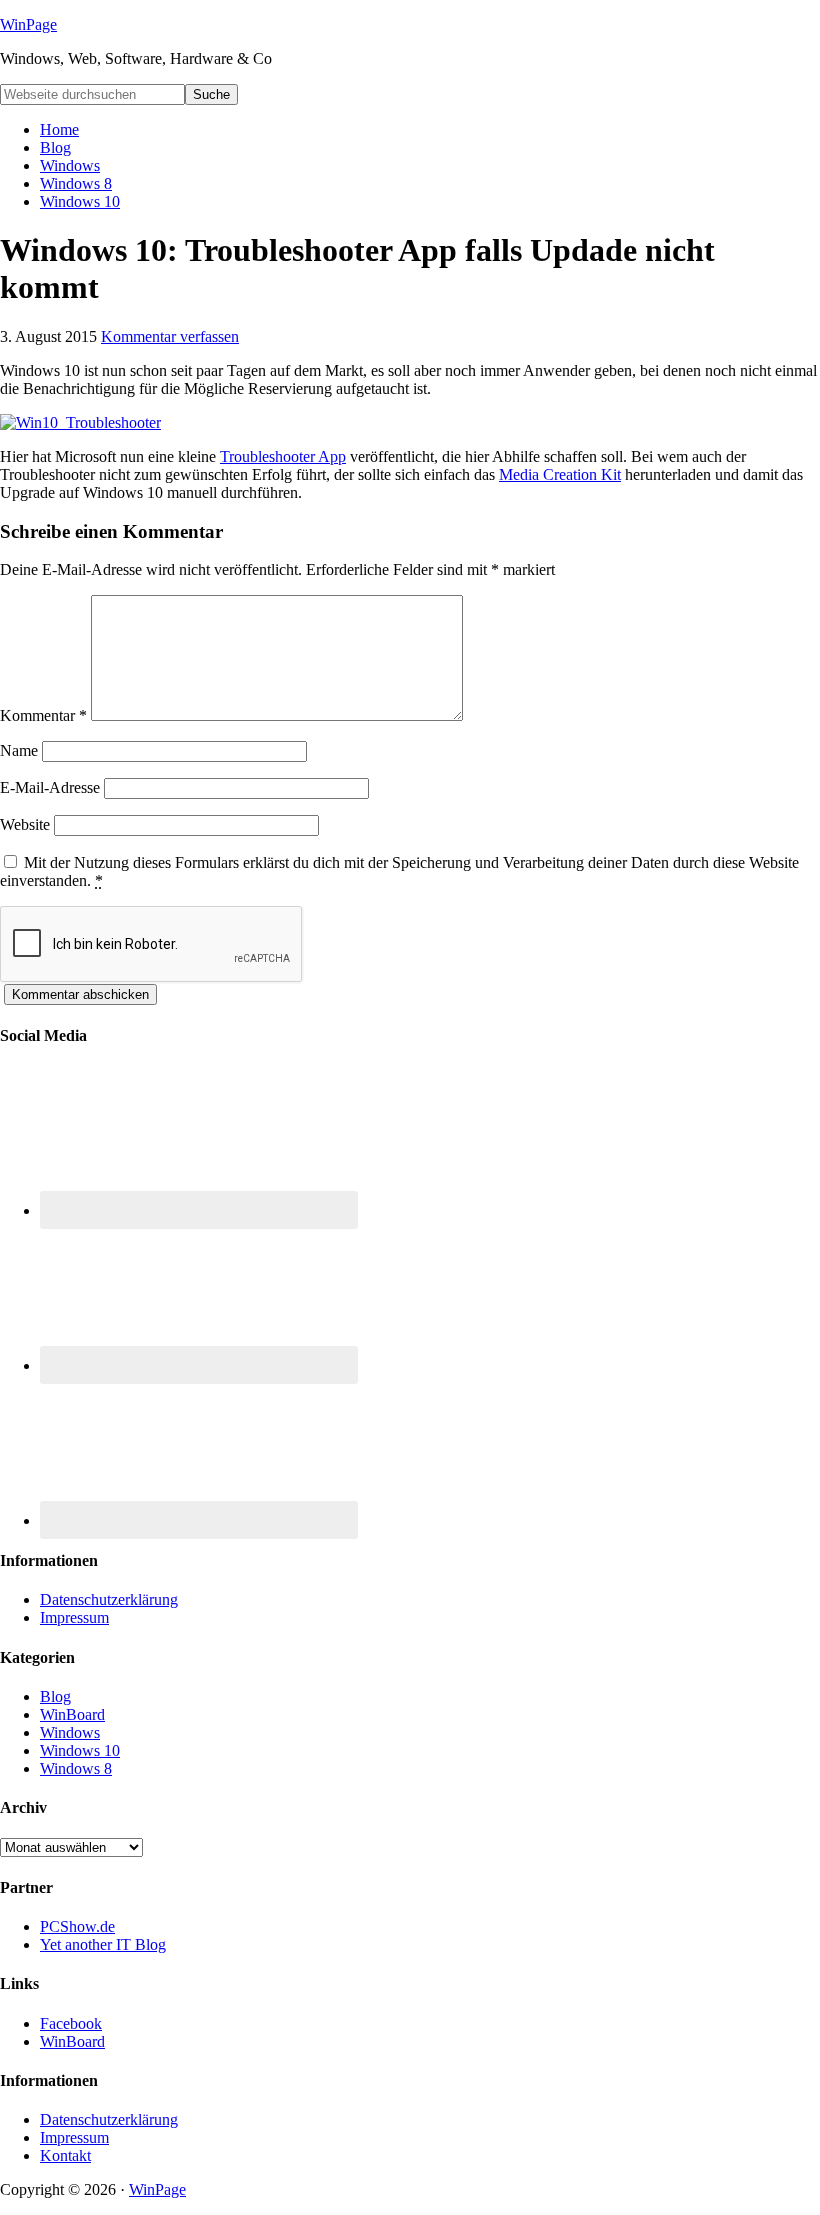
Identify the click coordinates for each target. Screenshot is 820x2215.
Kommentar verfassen (170, 336)
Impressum (74, 1617)
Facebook (71, 2023)
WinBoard (72, 1714)
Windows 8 (76, 1768)
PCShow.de (77, 1926)
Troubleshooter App (283, 456)
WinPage (28, 24)
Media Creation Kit (560, 474)
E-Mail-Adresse (50, 787)
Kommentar (43, 715)
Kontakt (65, 2155)
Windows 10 (80, 1750)
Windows (70, 1732)
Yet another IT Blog (103, 1944)
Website (25, 824)
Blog (55, 1696)
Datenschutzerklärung (109, 1599)
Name (19, 750)
